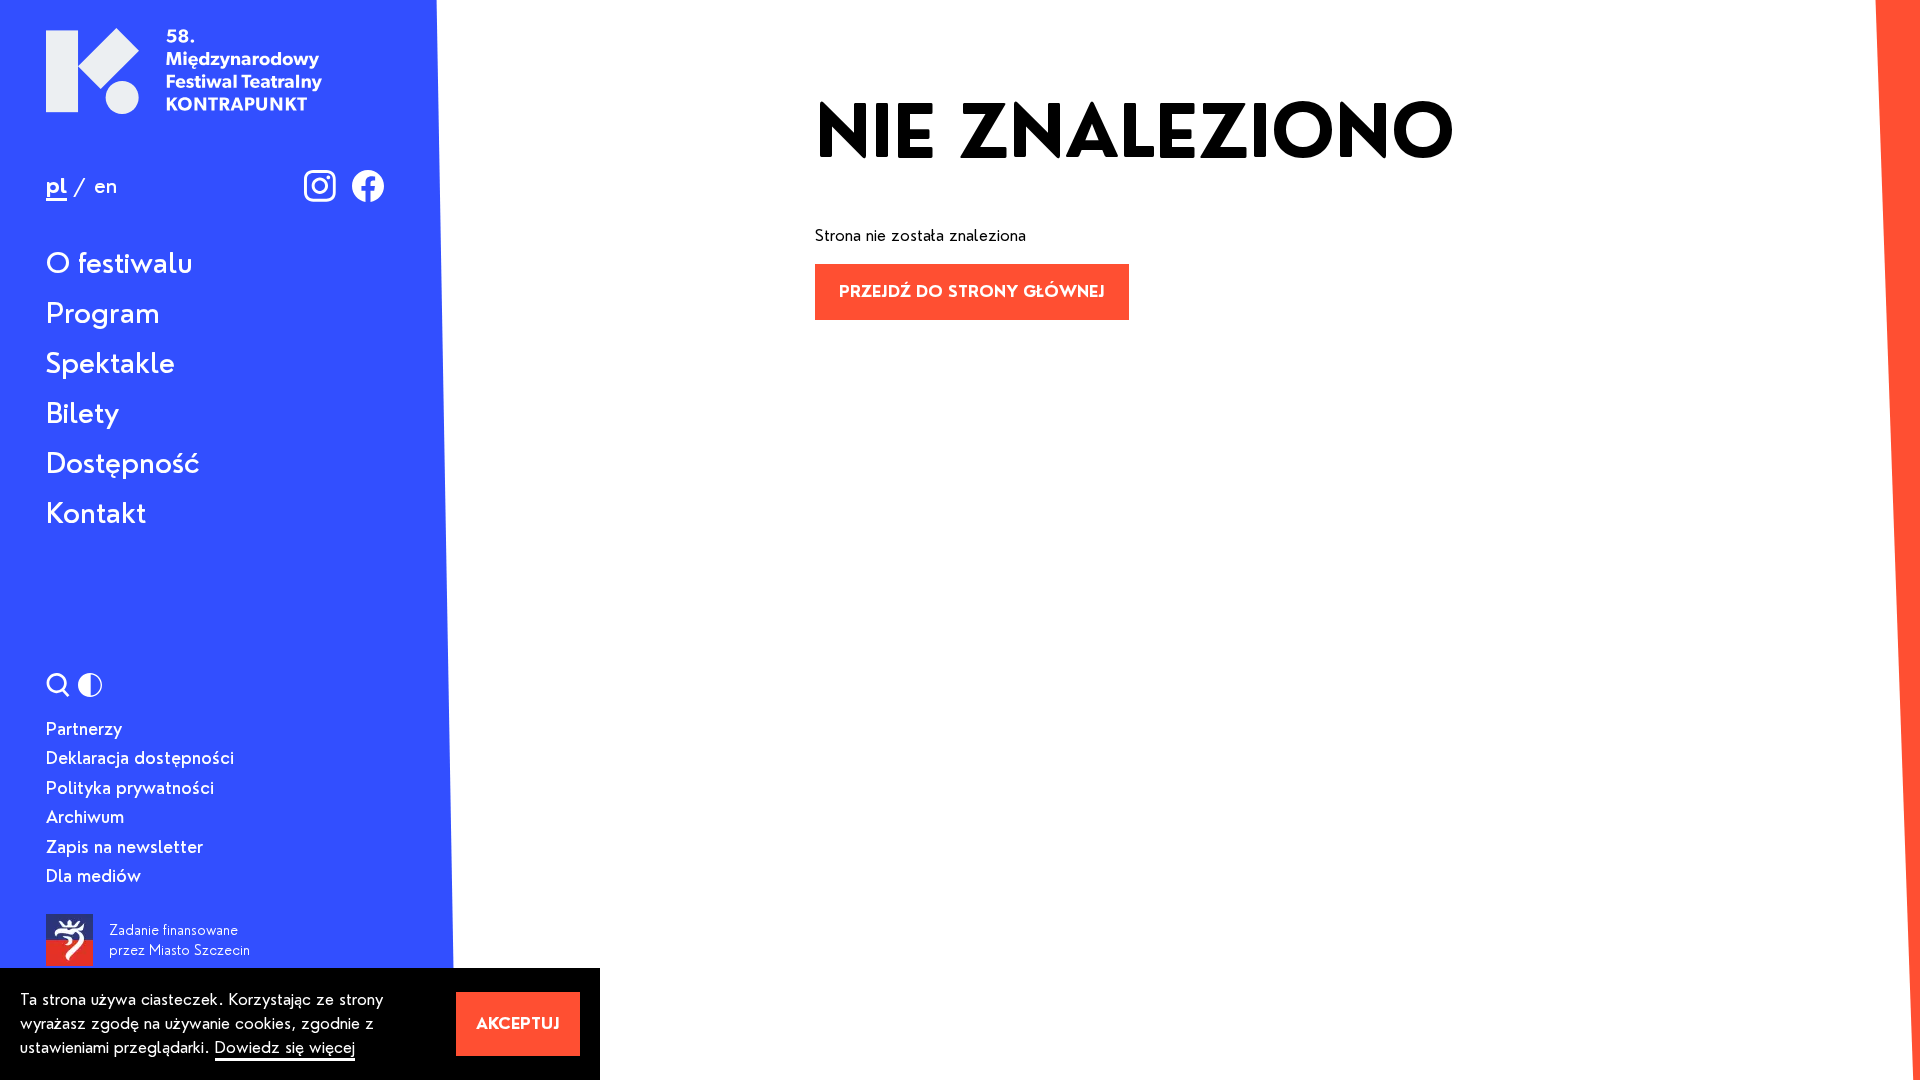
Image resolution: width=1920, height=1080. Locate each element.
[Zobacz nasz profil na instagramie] (320, 186)
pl (56, 186)
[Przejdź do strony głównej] (184, 71)
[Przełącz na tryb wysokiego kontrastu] (90, 685)
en (105, 186)
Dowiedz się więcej (285, 1047)
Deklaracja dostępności (140, 758)
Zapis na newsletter (124, 847)
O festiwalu (119, 263)
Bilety (82, 413)
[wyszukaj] (58, 685)
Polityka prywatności (130, 788)
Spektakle (110, 363)
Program (103, 313)
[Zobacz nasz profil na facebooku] (368, 186)
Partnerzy (84, 729)
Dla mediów (93, 876)
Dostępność (123, 463)
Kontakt (96, 513)
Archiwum (85, 817)
